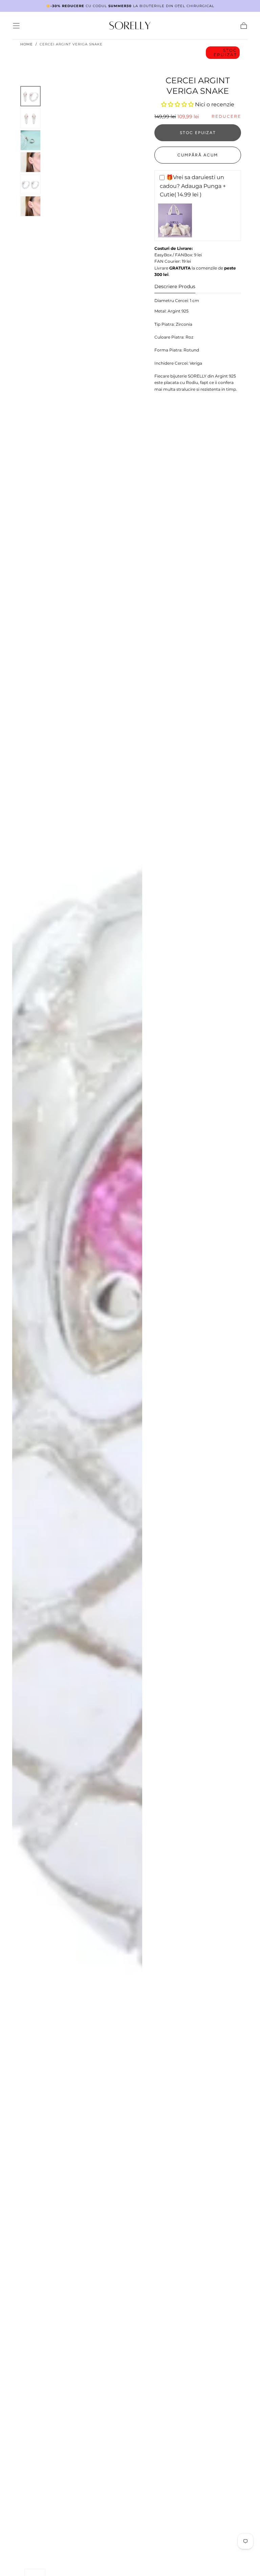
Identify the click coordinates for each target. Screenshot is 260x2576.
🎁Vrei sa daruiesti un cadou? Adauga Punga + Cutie (193, 186)
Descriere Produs (175, 287)
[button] (16, 26)
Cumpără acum (198, 155)
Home (27, 44)
